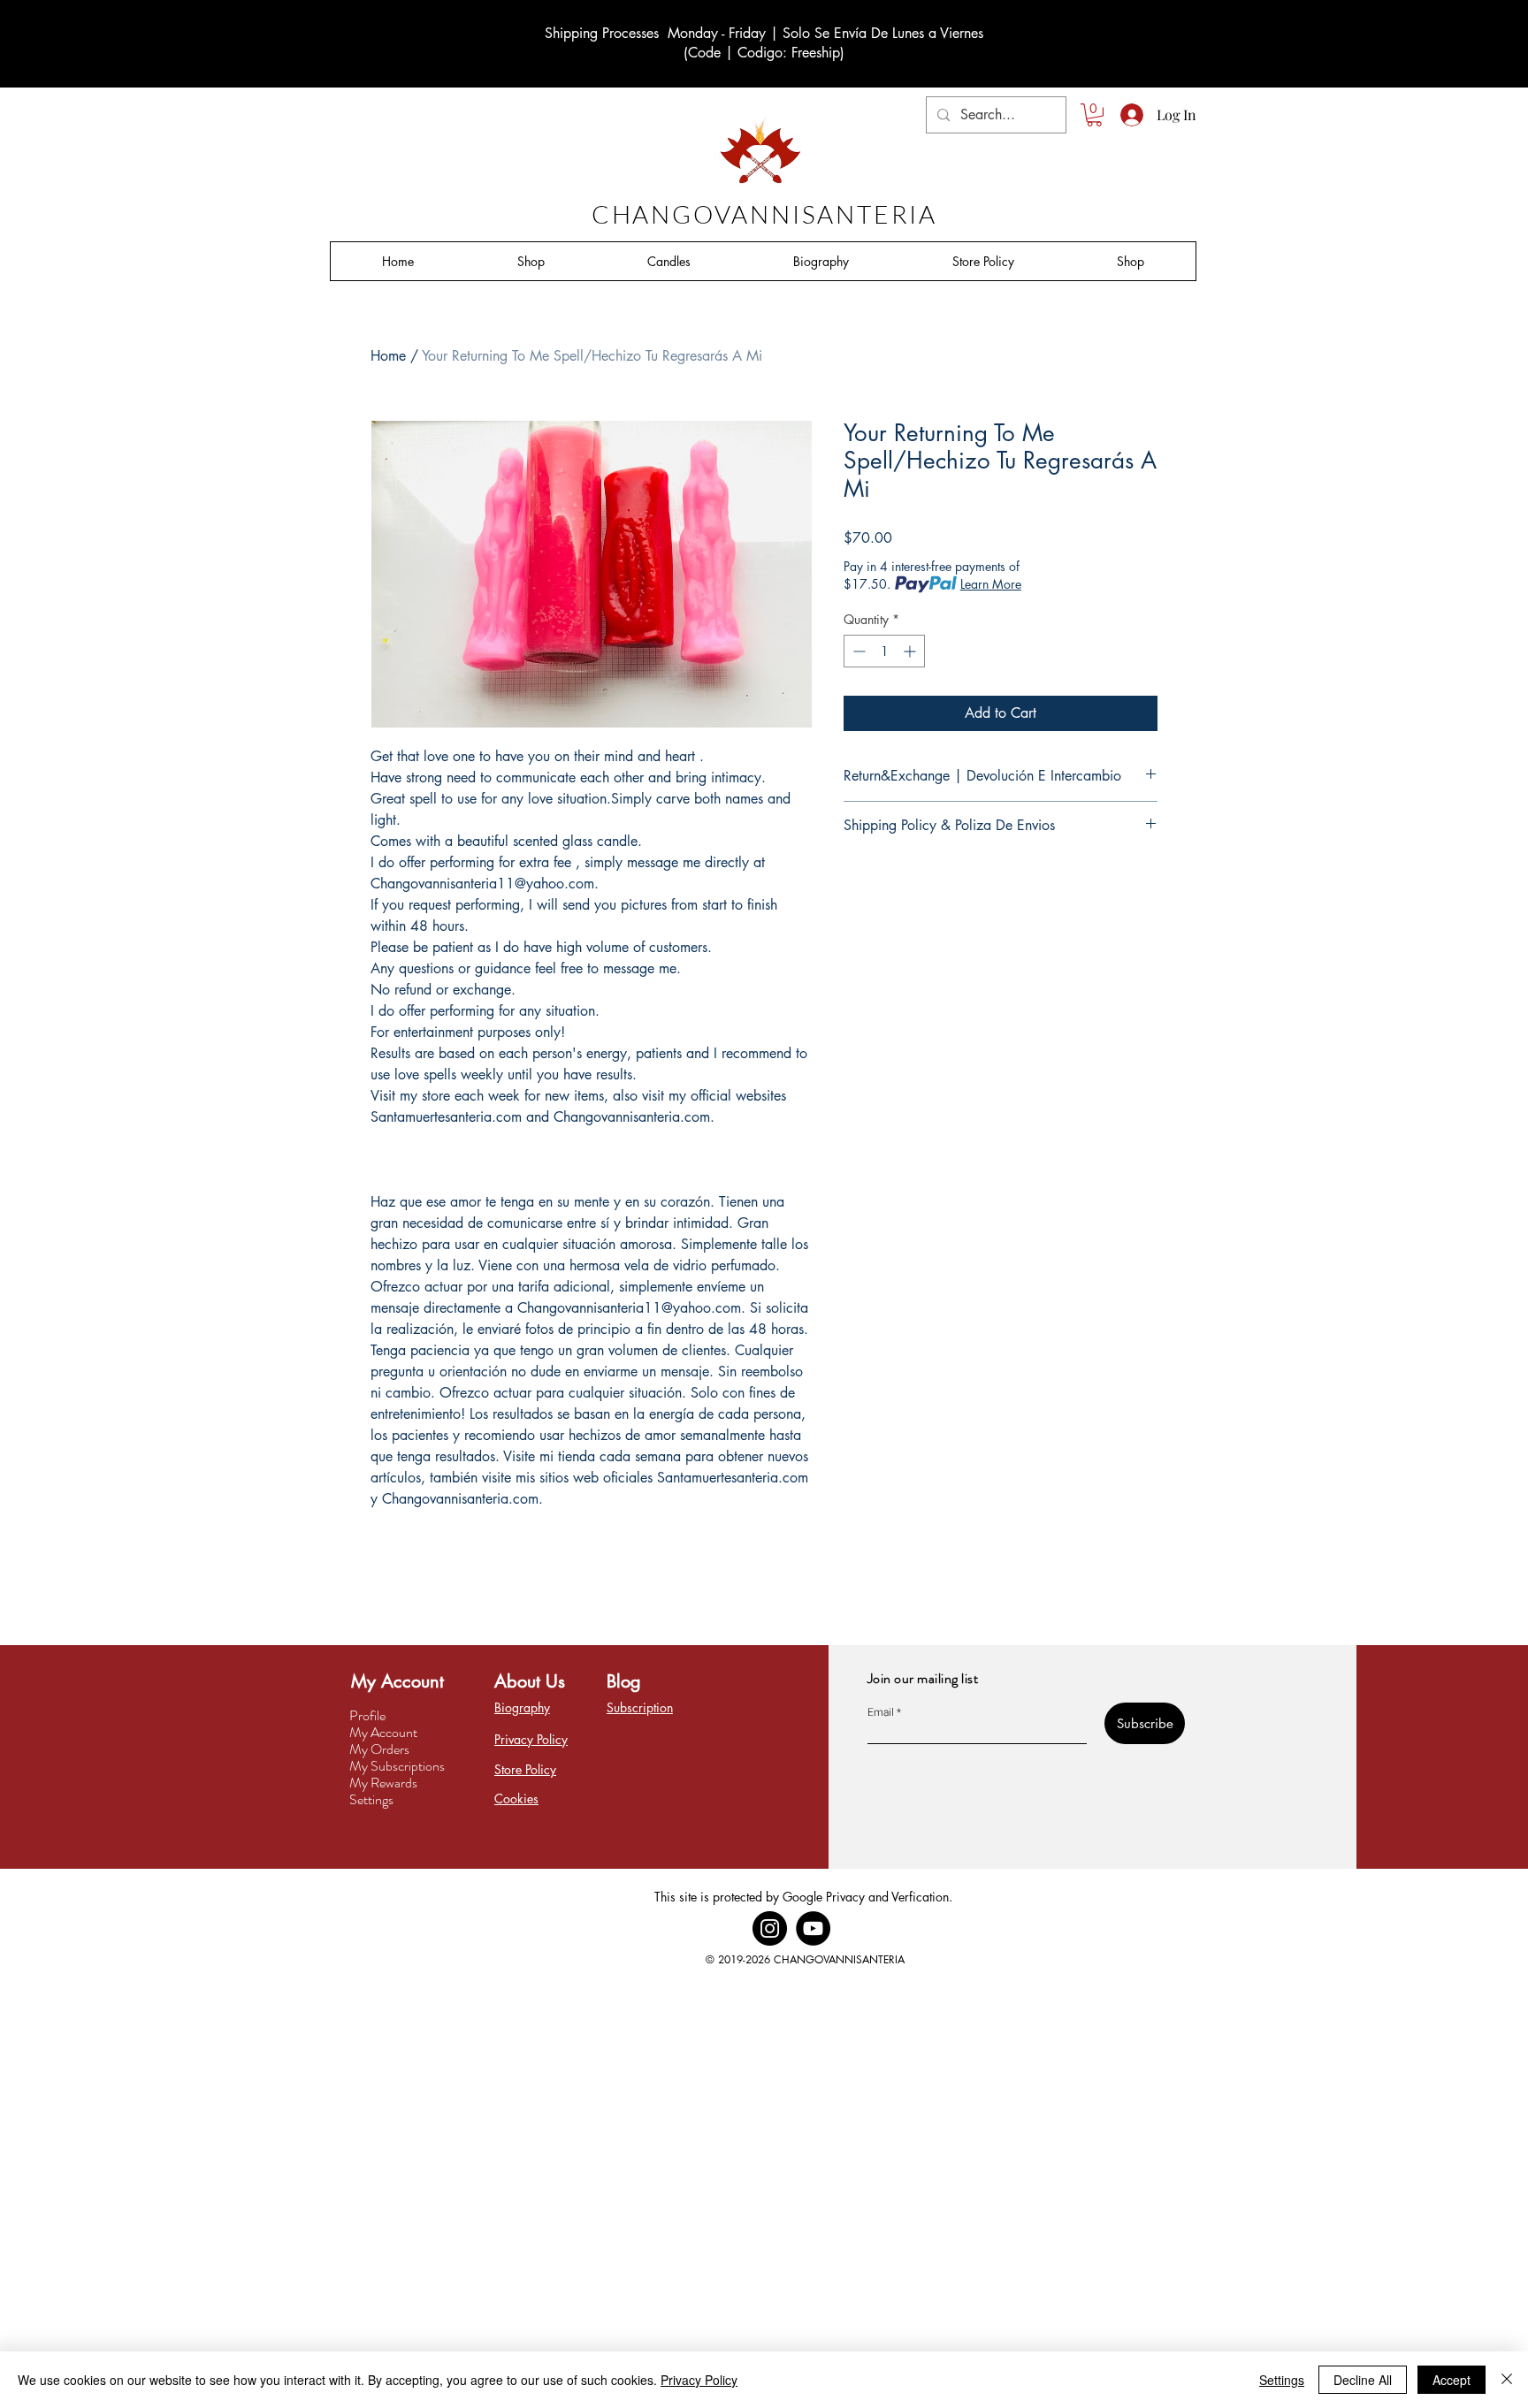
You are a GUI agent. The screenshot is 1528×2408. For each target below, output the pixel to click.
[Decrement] (857, 651)
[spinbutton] (884, 651)
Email (881, 1712)
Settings (371, 1799)
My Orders (379, 1749)
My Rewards (383, 1783)
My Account (383, 1732)
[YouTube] (813, 1928)
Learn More (991, 584)
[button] (1094, 115)
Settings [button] (1282, 2380)
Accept (1452, 2380)
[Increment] (911, 651)
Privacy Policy (699, 2380)
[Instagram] (770, 1928)
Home (388, 356)
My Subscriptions (397, 1766)
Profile (367, 1715)
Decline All (1363, 2380)
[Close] (1507, 2380)
